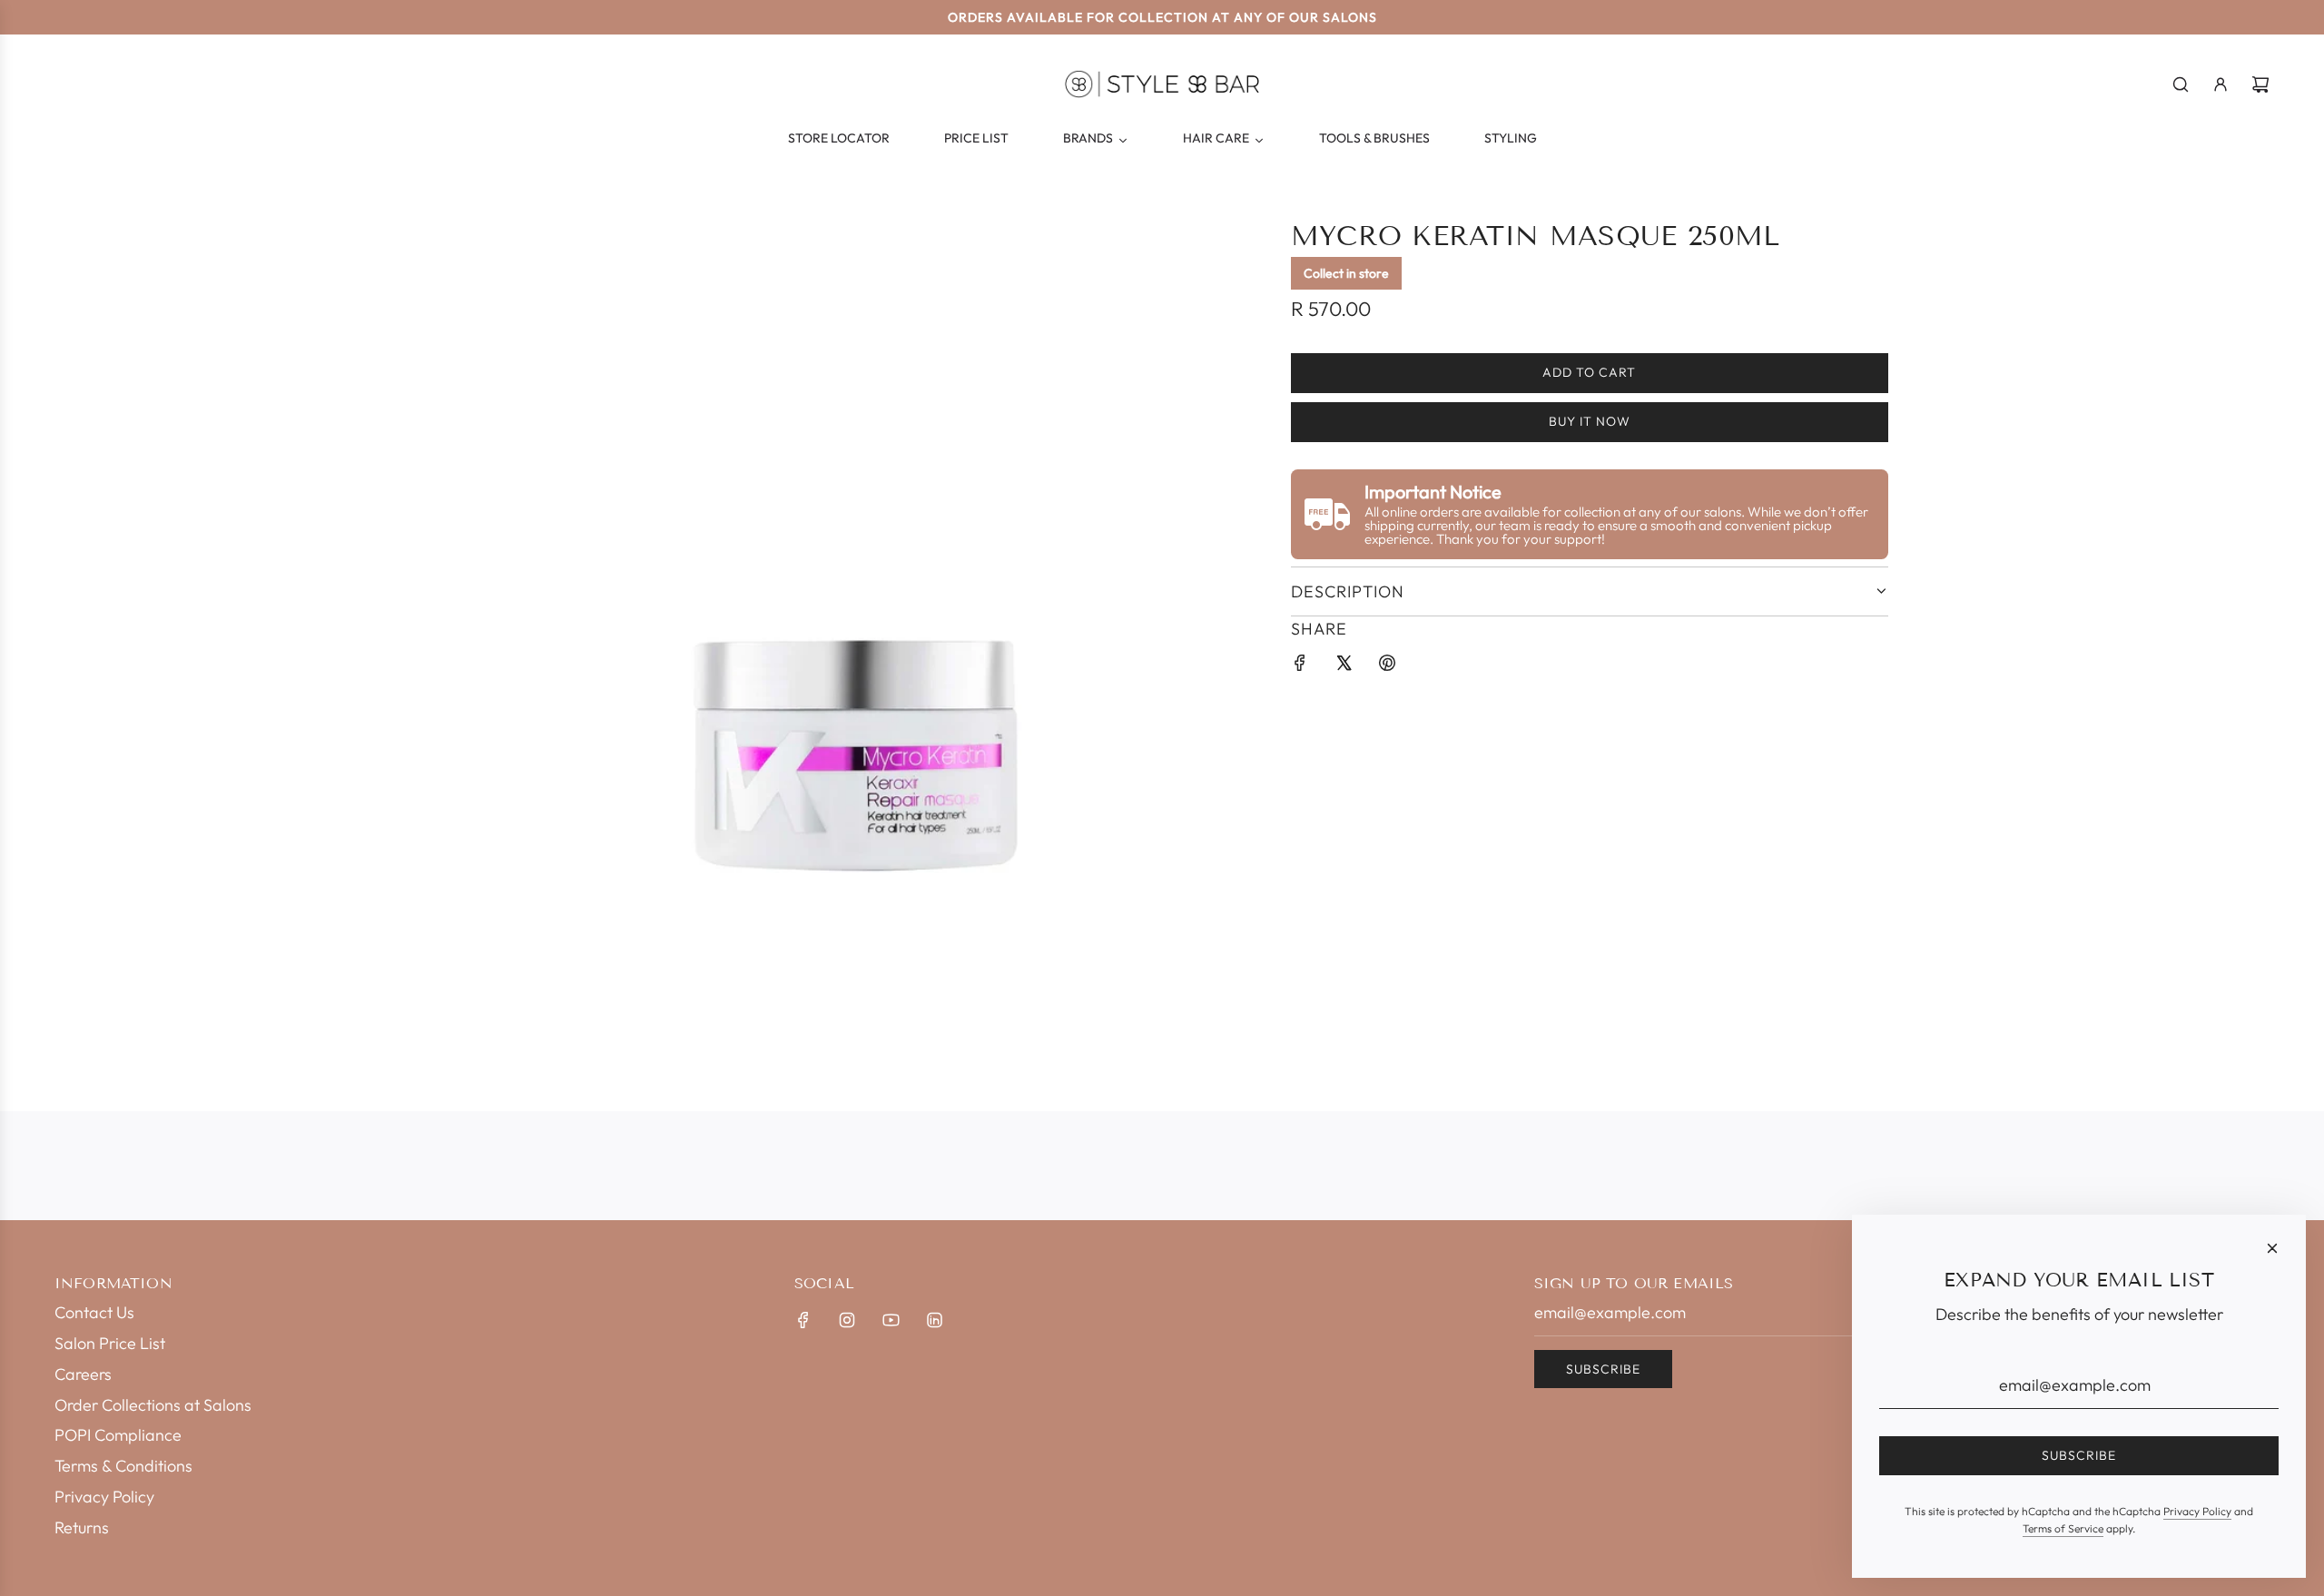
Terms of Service (2063, 1528)
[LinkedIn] (934, 1320)
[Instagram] (847, 1320)
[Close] (2272, 1248)
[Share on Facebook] (1300, 667)
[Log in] (2221, 84)
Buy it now (1590, 422)
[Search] (2181, 84)
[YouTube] (891, 1320)
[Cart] (2260, 84)
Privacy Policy (2197, 1511)
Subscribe (1603, 1369)
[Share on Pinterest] (1387, 667)
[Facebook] (803, 1320)
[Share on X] (1344, 667)
